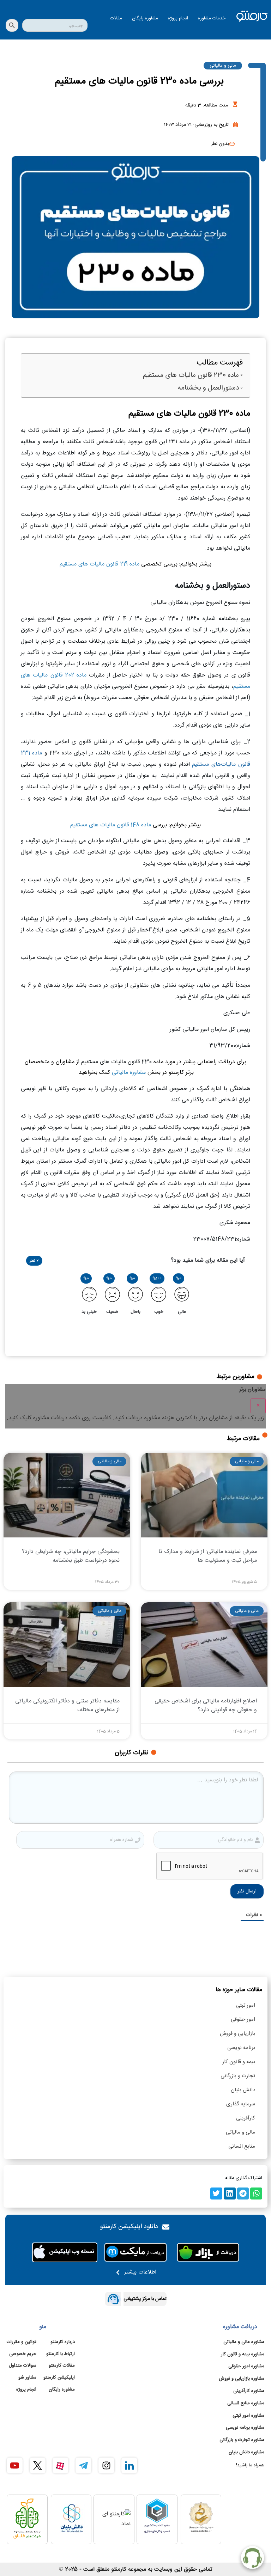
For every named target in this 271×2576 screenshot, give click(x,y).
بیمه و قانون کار (239, 2062)
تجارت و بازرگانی (238, 2076)
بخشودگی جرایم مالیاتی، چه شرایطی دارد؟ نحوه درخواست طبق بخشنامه (71, 1556)
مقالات (116, 18)
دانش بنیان (243, 2090)
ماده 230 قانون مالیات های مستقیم (191, 376)
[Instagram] (106, 2465)
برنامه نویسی (241, 2048)
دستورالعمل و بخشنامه (208, 388)
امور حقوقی (243, 2020)
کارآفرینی (246, 2118)
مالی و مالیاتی (223, 66)
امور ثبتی (246, 2005)
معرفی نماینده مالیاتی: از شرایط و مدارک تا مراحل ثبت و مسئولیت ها (208, 1556)
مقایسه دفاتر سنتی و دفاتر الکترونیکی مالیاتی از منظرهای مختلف (67, 1706)
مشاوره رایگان (145, 18)
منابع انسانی (242, 2146)
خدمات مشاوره (212, 18)
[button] (256, 2193)
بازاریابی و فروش (237, 2034)
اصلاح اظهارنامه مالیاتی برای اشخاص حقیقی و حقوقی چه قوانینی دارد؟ (206, 1706)
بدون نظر (220, 144)
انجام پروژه (178, 18)
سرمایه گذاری (241, 2104)
